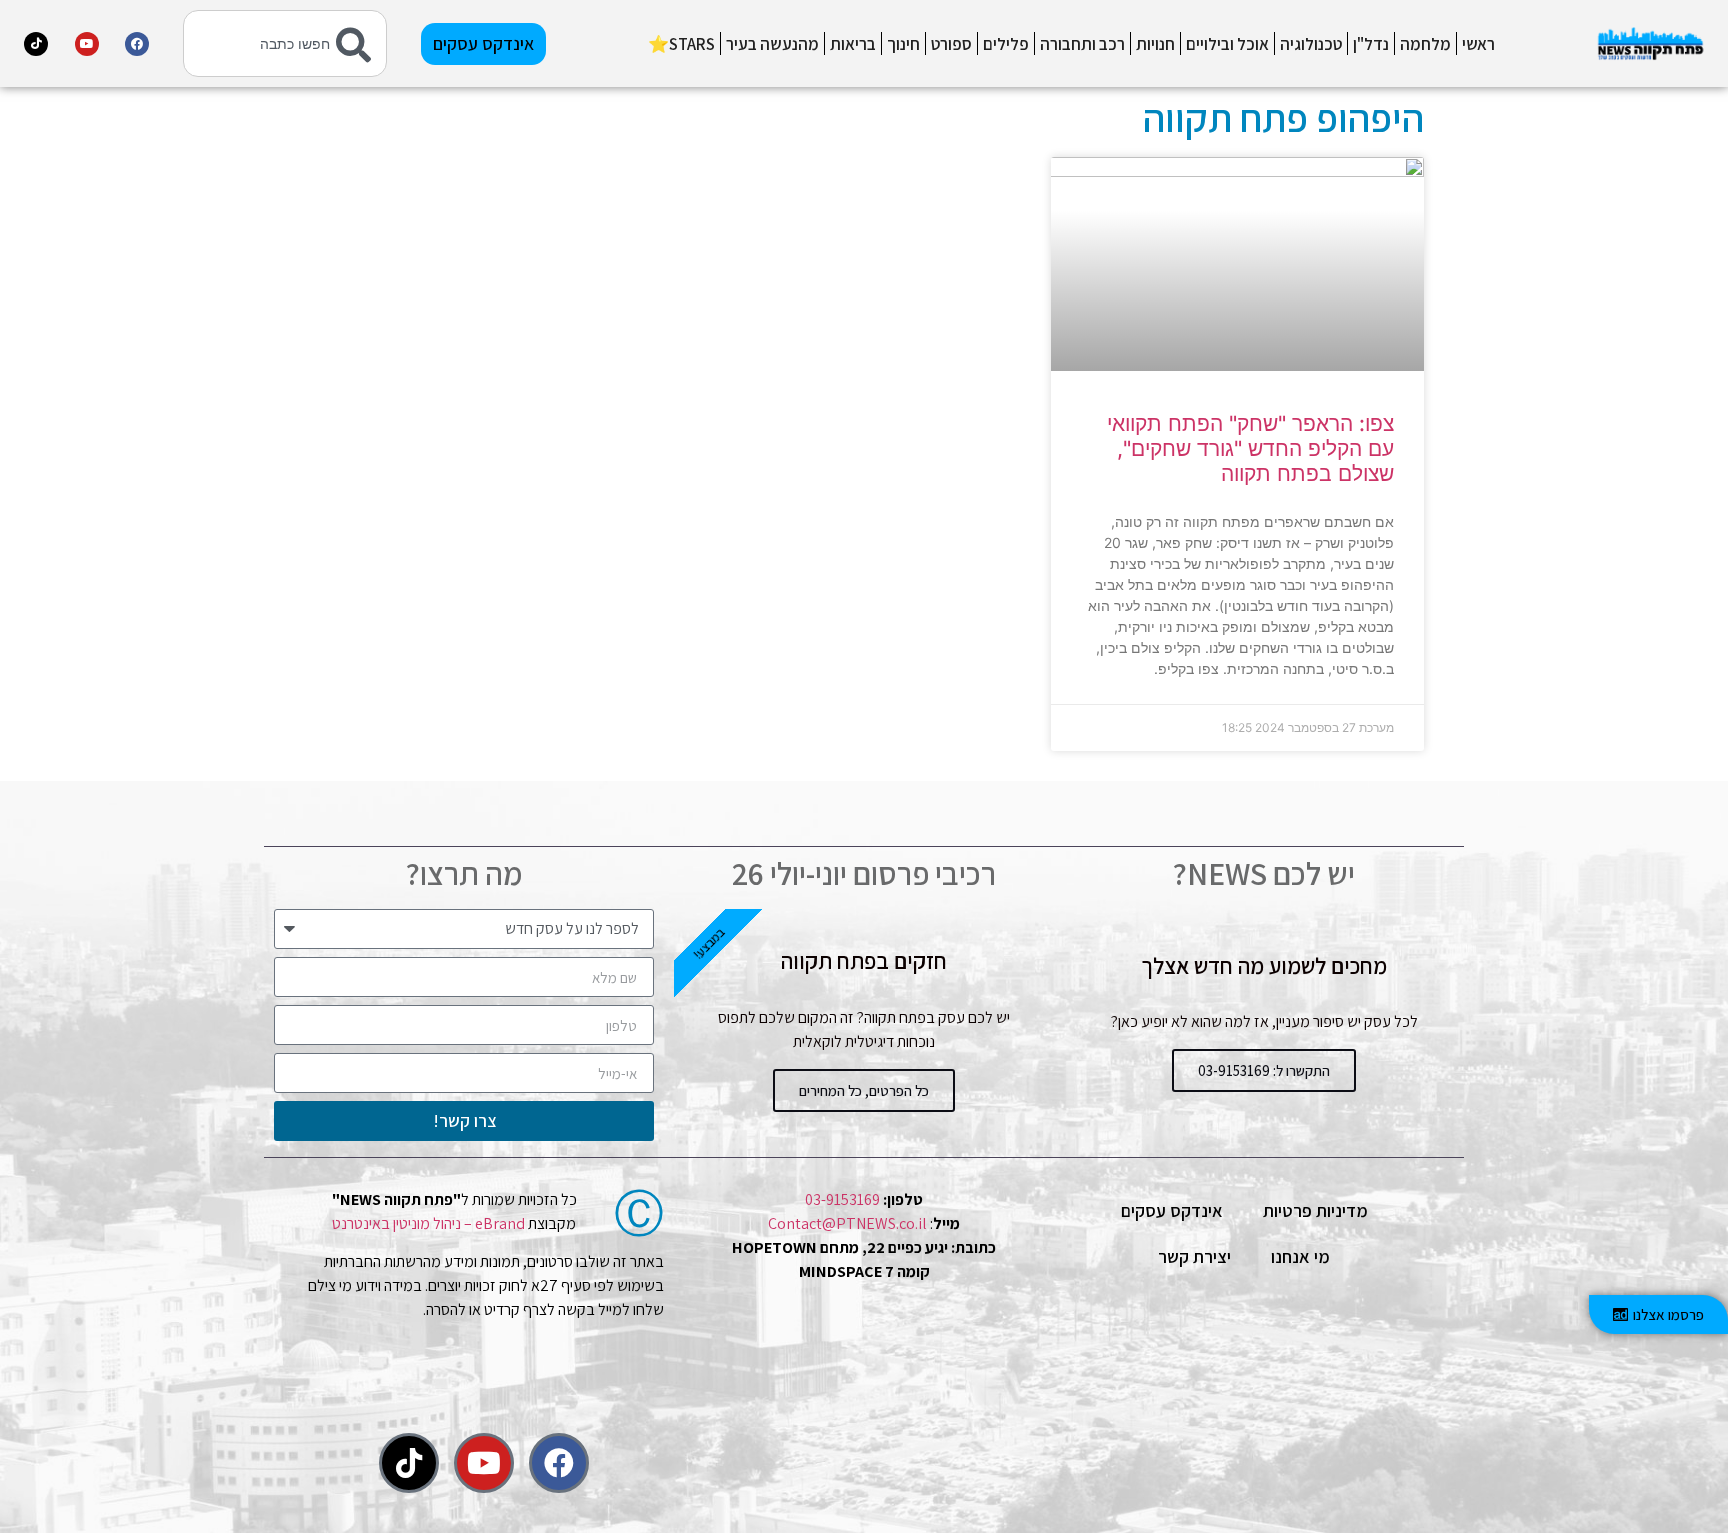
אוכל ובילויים (1227, 44)
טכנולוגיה (1311, 44)
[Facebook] (137, 44)
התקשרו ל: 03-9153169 (1264, 1070)
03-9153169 (842, 1199)
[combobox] (285, 43)
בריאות (853, 44)
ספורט (951, 44)
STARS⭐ (681, 44)
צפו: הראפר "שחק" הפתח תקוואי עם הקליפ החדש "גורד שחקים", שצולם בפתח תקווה (1250, 448)
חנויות (1155, 44)
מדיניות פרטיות (1315, 1210)
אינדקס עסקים (1172, 1210)
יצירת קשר (1194, 1256)
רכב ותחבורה (1082, 44)
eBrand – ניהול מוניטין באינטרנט (428, 1223)
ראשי (1478, 44)
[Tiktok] (36, 44)
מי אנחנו (1300, 1256)
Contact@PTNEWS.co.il (847, 1223)
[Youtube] (87, 44)
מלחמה (1425, 44)
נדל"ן (1371, 44)
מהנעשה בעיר (772, 44)
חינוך (903, 44)
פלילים (1006, 44)
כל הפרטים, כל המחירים (864, 1090)
